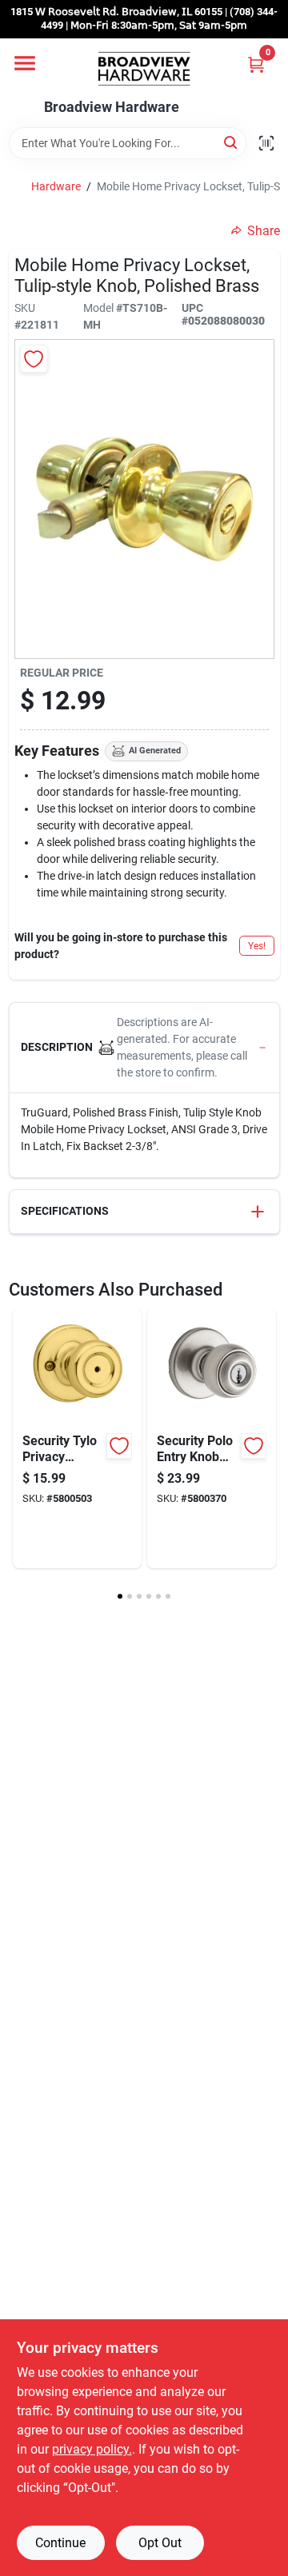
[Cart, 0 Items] (256, 64)
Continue (60, 2543)
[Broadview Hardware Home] (144, 69)
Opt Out (160, 2543)
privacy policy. (92, 2449)
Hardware (56, 186)
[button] (144, 1048)
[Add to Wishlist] (34, 359)
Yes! (257, 946)
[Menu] (25, 63)
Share (264, 231)
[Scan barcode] (266, 143)
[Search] (232, 142)
